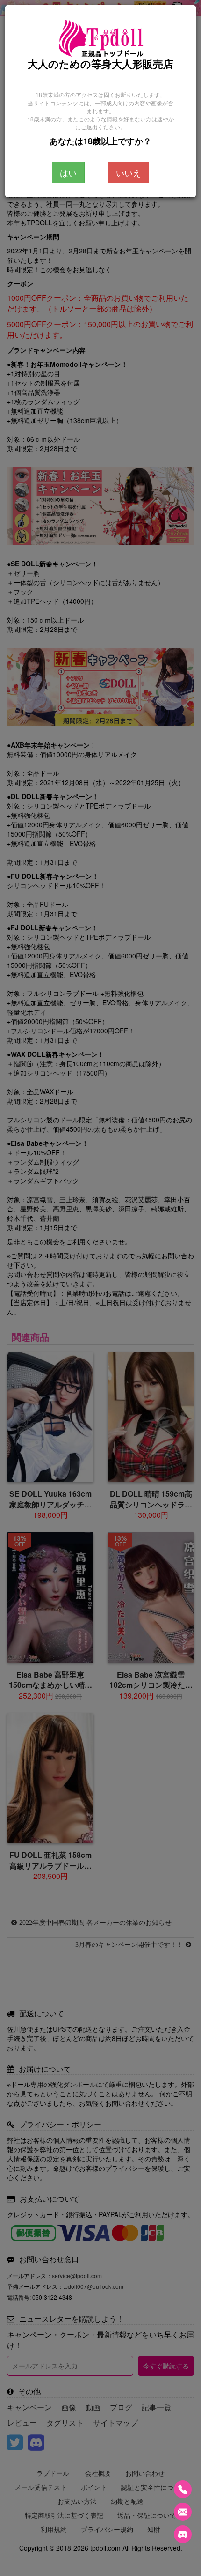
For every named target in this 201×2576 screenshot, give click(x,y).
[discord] (183, 2534)
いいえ (129, 172)
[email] (183, 2512)
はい (68, 172)
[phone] (183, 2489)
